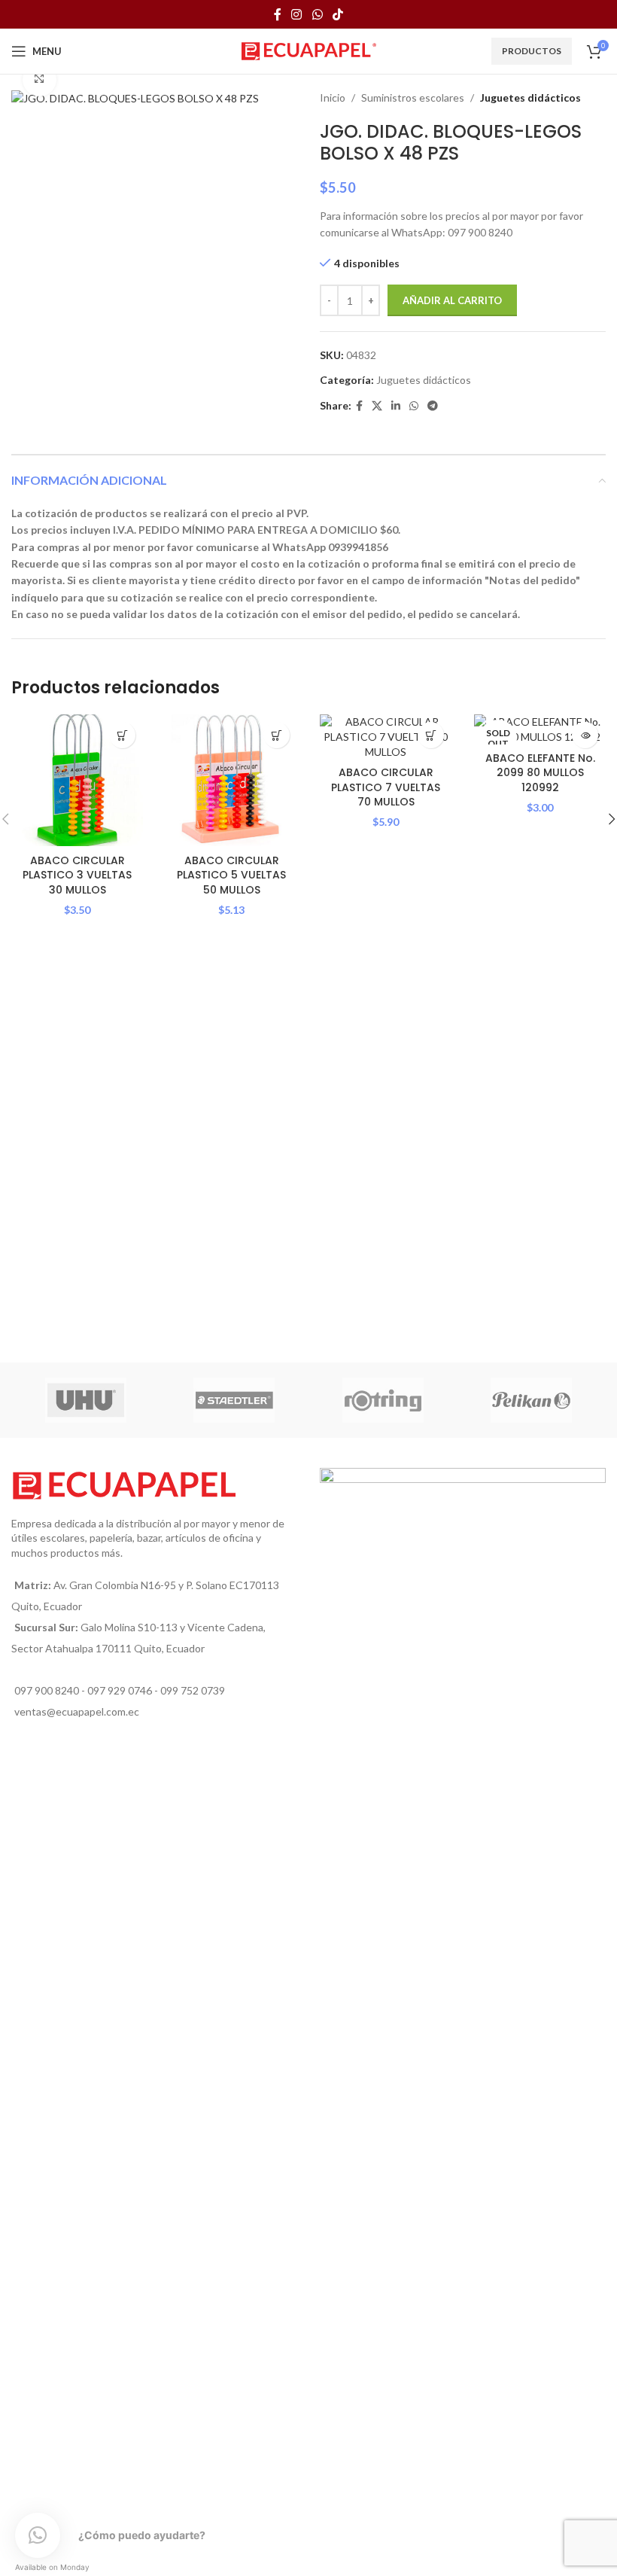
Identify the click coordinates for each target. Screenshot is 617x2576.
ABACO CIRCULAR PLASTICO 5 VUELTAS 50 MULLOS (231, 875)
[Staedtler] (235, 1400)
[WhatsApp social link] (317, 14)
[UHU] (86, 1400)
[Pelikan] (532, 1400)
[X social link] (377, 406)
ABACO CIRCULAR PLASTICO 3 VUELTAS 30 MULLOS (77, 875)
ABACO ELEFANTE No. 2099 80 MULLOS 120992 (540, 773)
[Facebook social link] (277, 14)
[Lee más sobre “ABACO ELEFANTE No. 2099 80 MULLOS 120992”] (585, 735)
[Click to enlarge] (40, 79)
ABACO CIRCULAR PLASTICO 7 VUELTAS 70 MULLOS (386, 787)
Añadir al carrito (452, 300)
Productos (532, 51)
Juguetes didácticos (530, 97)
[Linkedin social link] (396, 406)
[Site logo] (309, 50)
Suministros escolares (413, 97)
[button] (122, 735)
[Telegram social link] (433, 406)
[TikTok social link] (337, 14)
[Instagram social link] (297, 14)
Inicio (333, 97)
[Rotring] (383, 1400)
